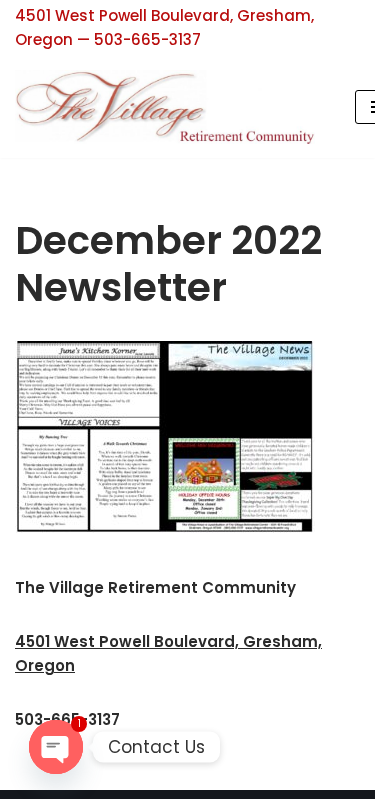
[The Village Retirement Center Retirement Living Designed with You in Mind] (170, 107)
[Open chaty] (56, 747)
